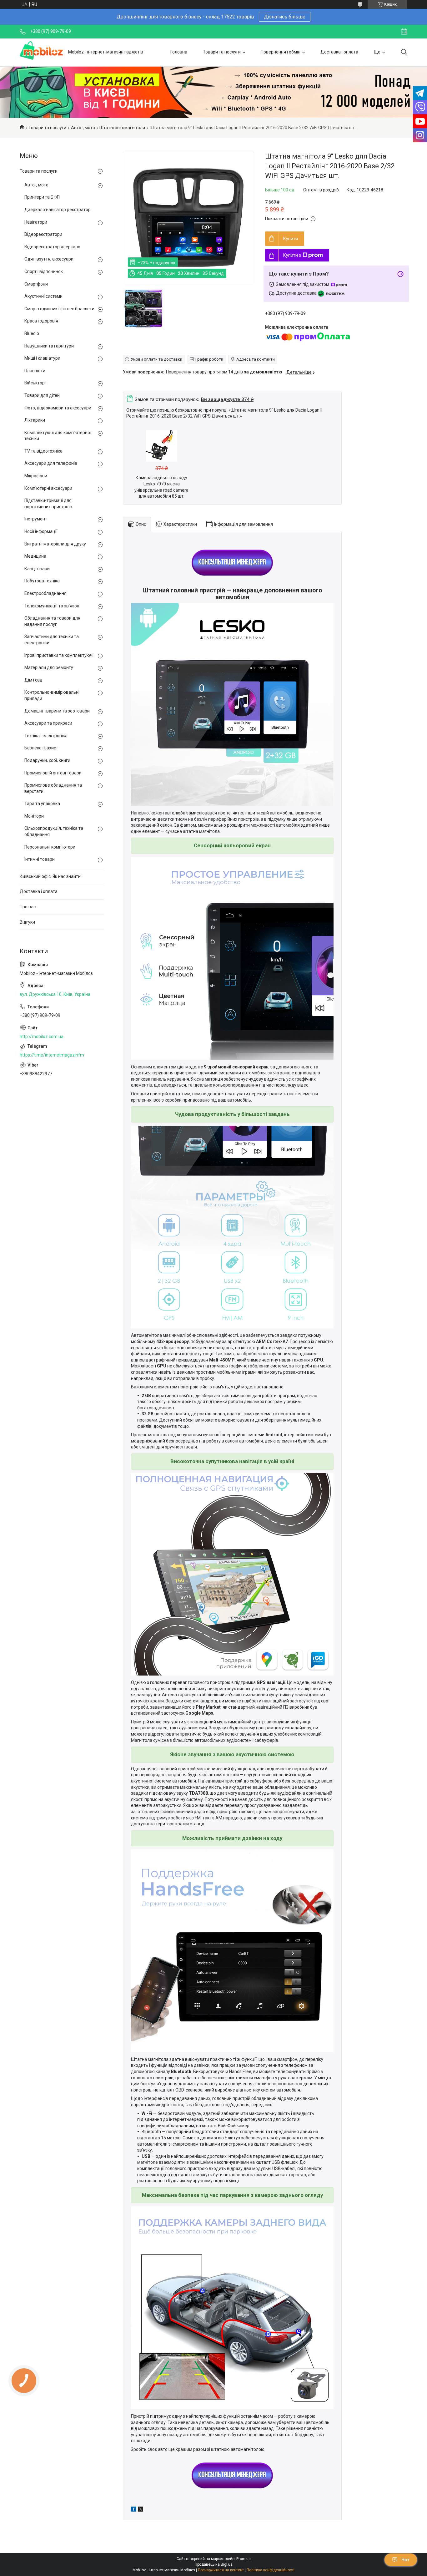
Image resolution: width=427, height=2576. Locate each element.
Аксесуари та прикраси (48, 723)
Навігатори (36, 222)
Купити (291, 239)
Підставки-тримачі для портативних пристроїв (48, 504)
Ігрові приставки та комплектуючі (59, 655)
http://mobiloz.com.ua (42, 1037)
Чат (405, 2560)
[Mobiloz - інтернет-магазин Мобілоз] (42, 52)
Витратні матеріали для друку (55, 544)
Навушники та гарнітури (49, 346)
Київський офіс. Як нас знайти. (51, 876)
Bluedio (32, 333)
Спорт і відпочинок (44, 271)
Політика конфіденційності (271, 2570)
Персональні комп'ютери (50, 847)
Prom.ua (244, 2559)
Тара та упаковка (42, 804)
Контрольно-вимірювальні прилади (52, 695)
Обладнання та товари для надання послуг (52, 621)
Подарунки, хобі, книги (47, 760)
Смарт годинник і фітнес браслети (59, 309)
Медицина (35, 556)
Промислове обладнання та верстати (53, 788)
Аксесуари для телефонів (51, 463)
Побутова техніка (42, 581)
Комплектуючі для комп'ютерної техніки (58, 436)
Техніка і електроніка (46, 736)
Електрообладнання (45, 593)
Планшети (35, 371)
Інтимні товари (40, 859)
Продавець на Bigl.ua (214, 2564)
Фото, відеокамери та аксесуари (58, 408)
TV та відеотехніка (43, 451)
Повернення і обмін (281, 52)
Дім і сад (33, 680)
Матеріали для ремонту (49, 667)
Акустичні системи (43, 296)
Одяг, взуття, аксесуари (49, 259)
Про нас (28, 907)
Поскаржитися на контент (221, 2570)
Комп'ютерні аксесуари (48, 488)
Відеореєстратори (43, 234)
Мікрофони (36, 476)
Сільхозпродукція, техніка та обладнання (54, 831)
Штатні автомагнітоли (122, 128)
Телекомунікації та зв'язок (52, 606)
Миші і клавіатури (42, 358)
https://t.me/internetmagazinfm (52, 1055)
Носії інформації (41, 531)
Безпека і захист (41, 748)
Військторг (35, 383)
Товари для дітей (42, 395)
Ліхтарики (35, 420)
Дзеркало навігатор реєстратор (58, 210)
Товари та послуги (222, 52)
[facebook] (134, 2510)
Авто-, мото (83, 128)
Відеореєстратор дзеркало (52, 247)
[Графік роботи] (404, 32)
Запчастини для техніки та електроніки (52, 640)
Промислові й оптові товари (53, 773)
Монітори (34, 816)
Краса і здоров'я (41, 321)
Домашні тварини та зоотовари (57, 711)
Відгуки (27, 922)
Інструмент (36, 519)
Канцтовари (37, 569)
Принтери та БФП (42, 197)
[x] (141, 2510)
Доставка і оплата (339, 52)
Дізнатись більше (285, 17)
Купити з (292, 255)
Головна (179, 52)
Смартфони (36, 284)
